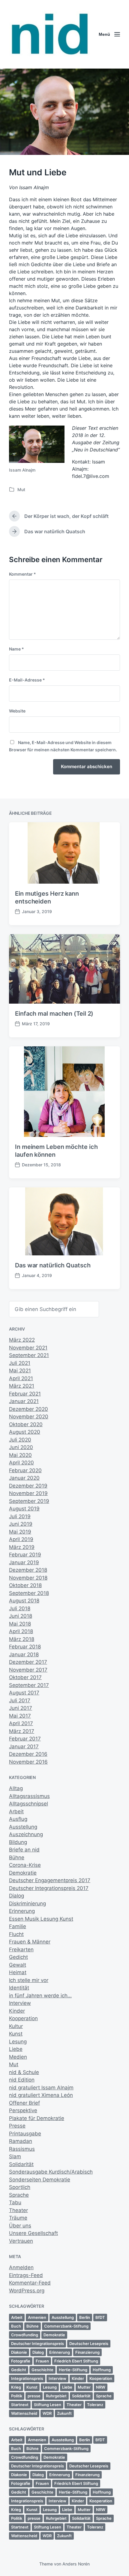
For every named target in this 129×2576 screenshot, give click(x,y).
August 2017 (24, 1693)
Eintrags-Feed (26, 2275)
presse (34, 2396)
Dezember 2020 (28, 1409)
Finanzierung (87, 2352)
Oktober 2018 (25, 1585)
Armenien (37, 2317)
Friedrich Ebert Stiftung (76, 2361)
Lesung (18, 2042)
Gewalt (18, 1965)
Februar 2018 (25, 1647)
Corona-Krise (25, 1865)
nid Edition (22, 2080)
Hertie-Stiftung (73, 2370)
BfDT (100, 2317)
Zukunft (64, 2413)
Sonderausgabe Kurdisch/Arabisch (51, 2172)
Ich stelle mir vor (29, 1980)
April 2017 (21, 1723)
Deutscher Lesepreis (89, 2344)
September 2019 (29, 1501)
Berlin (85, 2317)
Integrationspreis (27, 2378)
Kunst (16, 2034)
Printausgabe (25, 2134)
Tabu (15, 2202)
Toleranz (95, 2405)
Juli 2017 (20, 1700)
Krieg (16, 2387)
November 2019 (28, 1493)
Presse (17, 2126)
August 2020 (25, 1432)
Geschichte (42, 2370)
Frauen (42, 2361)
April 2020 (21, 1463)
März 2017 (22, 1731)
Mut (21, 489)
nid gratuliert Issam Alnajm (41, 2088)
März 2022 (22, 1340)
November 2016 (28, 1762)
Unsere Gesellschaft (33, 2233)
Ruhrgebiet (56, 2396)
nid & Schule (24, 2072)
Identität (19, 1988)
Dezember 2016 (28, 1754)
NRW (101, 2387)
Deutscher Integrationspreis (37, 2344)
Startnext (20, 2405)
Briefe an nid (24, 1850)
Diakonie (19, 2352)
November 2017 (28, 1670)
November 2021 (28, 1348)
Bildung (18, 1842)
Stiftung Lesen (48, 2405)
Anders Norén (76, 2564)
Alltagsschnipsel (28, 1804)
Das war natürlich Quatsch (53, 1265)
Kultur (16, 2026)
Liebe (16, 2049)
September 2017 (29, 1685)
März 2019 (22, 1547)
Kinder (17, 2011)
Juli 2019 (20, 1516)
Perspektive (23, 2110)
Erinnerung (22, 1911)
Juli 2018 (20, 1608)
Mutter (84, 2387)
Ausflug (18, 1819)
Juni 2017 (21, 1708)
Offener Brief (24, 2103)
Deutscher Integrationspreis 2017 (49, 1888)
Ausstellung (23, 1827)
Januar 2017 (24, 1747)
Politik (17, 2396)
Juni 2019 (21, 1524)
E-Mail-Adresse (27, 680)
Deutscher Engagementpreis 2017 (50, 1880)
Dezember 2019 (28, 1486)
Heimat (18, 1972)
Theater (18, 2210)
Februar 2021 (25, 1394)
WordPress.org (27, 2291)
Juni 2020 (21, 1447)
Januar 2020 (24, 1478)
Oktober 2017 (25, 1677)
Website (17, 711)
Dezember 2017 (28, 1662)
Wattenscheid (24, 2413)
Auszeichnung (26, 1834)
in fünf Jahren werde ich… (40, 1996)
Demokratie (23, 1873)
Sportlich (20, 2187)
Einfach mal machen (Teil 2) (54, 1014)
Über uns (20, 2226)
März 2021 (22, 1386)
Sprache (19, 2195)
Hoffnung (102, 2370)
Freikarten (21, 1950)
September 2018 (29, 1593)
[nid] (49, 34)
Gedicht (18, 1957)
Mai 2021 (20, 1371)
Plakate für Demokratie (37, 2118)
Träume (18, 2218)
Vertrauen (21, 2241)
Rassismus (22, 2149)
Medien (18, 2057)
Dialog (16, 1896)
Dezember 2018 (28, 1570)
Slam (15, 2156)
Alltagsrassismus (29, 1796)
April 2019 (21, 1539)
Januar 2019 (24, 1562)
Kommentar (22, 574)
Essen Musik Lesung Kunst (41, 1919)
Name (16, 649)
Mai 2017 (20, 1716)
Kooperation (23, 2018)
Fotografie (21, 2361)
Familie (18, 1926)
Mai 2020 (20, 1455)
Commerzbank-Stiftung (66, 2326)
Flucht (16, 1934)
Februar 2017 (25, 1739)
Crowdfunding (25, 2335)
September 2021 (29, 1355)
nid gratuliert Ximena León (41, 2095)
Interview (20, 2003)
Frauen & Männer (30, 1942)
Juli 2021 (20, 1363)
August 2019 (24, 1509)
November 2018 (28, 1578)
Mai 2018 (20, 1624)
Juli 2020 (20, 1440)
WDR (47, 2413)
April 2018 (21, 1631)
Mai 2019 (20, 1532)
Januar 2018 (24, 1654)
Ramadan (21, 2141)
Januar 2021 (24, 1401)
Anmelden (21, 2267)
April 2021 (21, 1378)
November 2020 (29, 1417)
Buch (16, 2326)
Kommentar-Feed (30, 2283)
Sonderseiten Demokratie (40, 2180)
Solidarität (21, 2164)
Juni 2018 (21, 1616)
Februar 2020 (25, 1470)
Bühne (17, 1857)
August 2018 (24, 1601)
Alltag (16, 1788)
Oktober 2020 (26, 1424)
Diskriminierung (27, 1904)
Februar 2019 (25, 1555)
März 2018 (22, 1639)
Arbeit (16, 1811)
